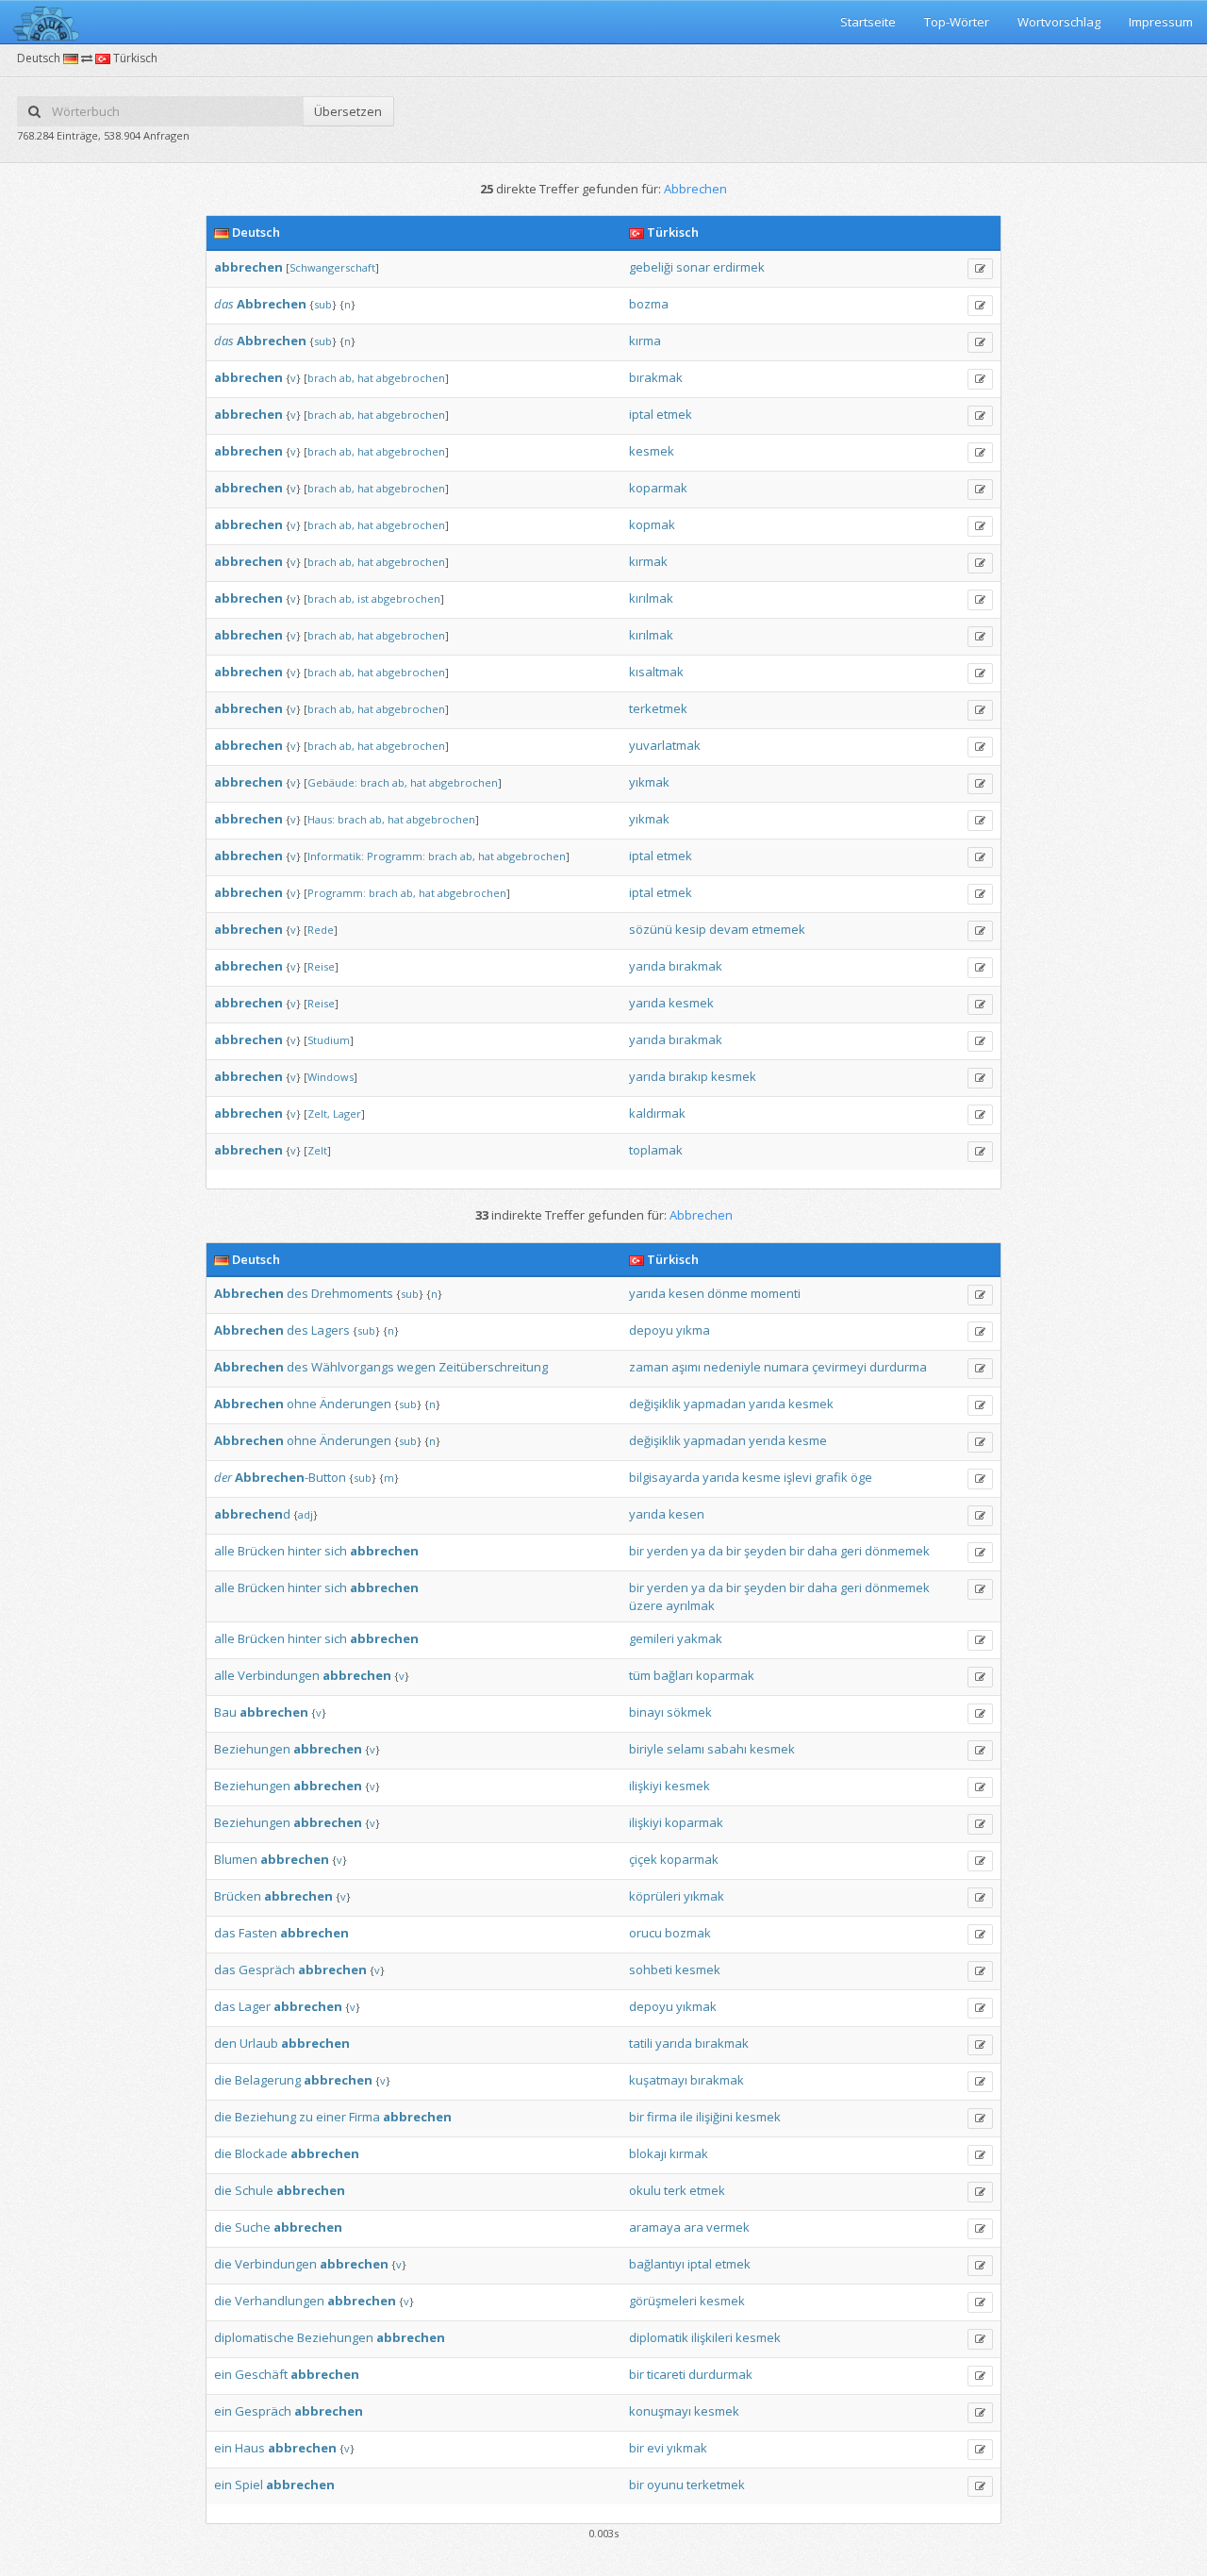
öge (861, 1477)
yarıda (647, 966)
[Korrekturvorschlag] (980, 269)
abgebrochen (411, 378)
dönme (728, 1293)
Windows (331, 1077)
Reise (321, 966)
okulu (645, 2190)
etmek (674, 414)
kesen (686, 1293)
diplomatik (659, 2337)
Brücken (261, 1551)
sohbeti (651, 1969)
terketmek (658, 708)
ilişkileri (712, 2337)
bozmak (688, 1933)
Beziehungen (252, 1749)
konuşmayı (660, 2411)
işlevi (798, 1477)
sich (336, 1551)
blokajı (648, 2153)
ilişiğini (714, 2117)
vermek (728, 2227)
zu (306, 2117)
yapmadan (715, 1404)
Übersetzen (348, 111)
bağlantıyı (657, 2264)
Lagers (331, 1330)
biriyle (646, 1749)
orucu (645, 1933)
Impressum (1161, 22)
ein (223, 2374)
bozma (649, 304)
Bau (225, 1712)
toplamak (656, 1150)
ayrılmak (690, 1605)
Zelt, (319, 1113)
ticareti (666, 2374)
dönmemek (897, 1551)
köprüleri (655, 1896)
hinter (305, 1551)
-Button (290, 1477)
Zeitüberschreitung (493, 1367)
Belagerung (268, 2080)
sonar (693, 267)
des (298, 1293)
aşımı (686, 1367)
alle (224, 1551)
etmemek (778, 929)
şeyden (765, 1551)
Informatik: (336, 856)
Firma (364, 2117)
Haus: (321, 819)
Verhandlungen (280, 2301)
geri (851, 1551)
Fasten (258, 1933)
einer (331, 2117)
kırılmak (651, 598)
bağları (673, 1675)
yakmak (700, 1638)
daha (822, 1551)
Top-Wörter (957, 22)
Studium (329, 1040)
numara (786, 1367)
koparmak (658, 488)
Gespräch (267, 1969)
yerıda (767, 1440)
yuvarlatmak (665, 745)
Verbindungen (279, 1675)
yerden (668, 1551)
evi (655, 2448)
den (225, 2043)
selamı (686, 1749)
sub (323, 304)
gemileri (652, 1638)
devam (729, 929)
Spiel (249, 2485)
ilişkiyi (645, 1786)
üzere (646, 1605)
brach (322, 378)
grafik (831, 1477)
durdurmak (720, 2374)
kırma (645, 341)
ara (694, 2227)
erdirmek (739, 267)
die (223, 2080)
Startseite (868, 22)
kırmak (648, 561)
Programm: (396, 856)
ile (686, 2117)
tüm (640, 1675)
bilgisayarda (664, 1477)
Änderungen (355, 1404)
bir (637, 1551)
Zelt (317, 1150)
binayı (646, 1712)
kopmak (652, 524)
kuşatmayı (658, 2080)
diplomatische (254, 2337)
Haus (250, 2448)
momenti (776, 1293)
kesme (808, 1440)
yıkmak (649, 782)
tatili (641, 2043)
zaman (649, 1367)
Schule (254, 2190)
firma (662, 2117)
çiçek (643, 1859)
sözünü (651, 929)
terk (675, 2190)
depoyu (651, 1330)
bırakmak (656, 377)
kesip (691, 929)
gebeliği (651, 267)
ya (698, 1551)
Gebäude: (332, 782)
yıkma (693, 1330)
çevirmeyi (839, 1367)
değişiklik (655, 1404)
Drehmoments (352, 1293)
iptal (641, 414)
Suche (253, 2227)
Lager (347, 1113)
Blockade (261, 2153)
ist (363, 598)
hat (365, 378)
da (716, 1551)
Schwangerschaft (332, 267)
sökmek (689, 1712)
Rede (321, 930)
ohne (302, 1404)
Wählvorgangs (353, 1367)
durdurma (898, 1367)
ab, (347, 378)
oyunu (665, 2485)
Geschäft (261, 2374)
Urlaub (259, 2043)
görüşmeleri (663, 2301)
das (224, 304)
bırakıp (688, 1076)
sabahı (727, 1749)
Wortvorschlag (1059, 22)
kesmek (652, 451)
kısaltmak (656, 672)
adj (306, 1514)
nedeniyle (732, 1367)
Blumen (236, 1859)
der (223, 1477)
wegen (416, 1367)
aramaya (655, 2227)
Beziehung (265, 2117)
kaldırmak (657, 1113)
